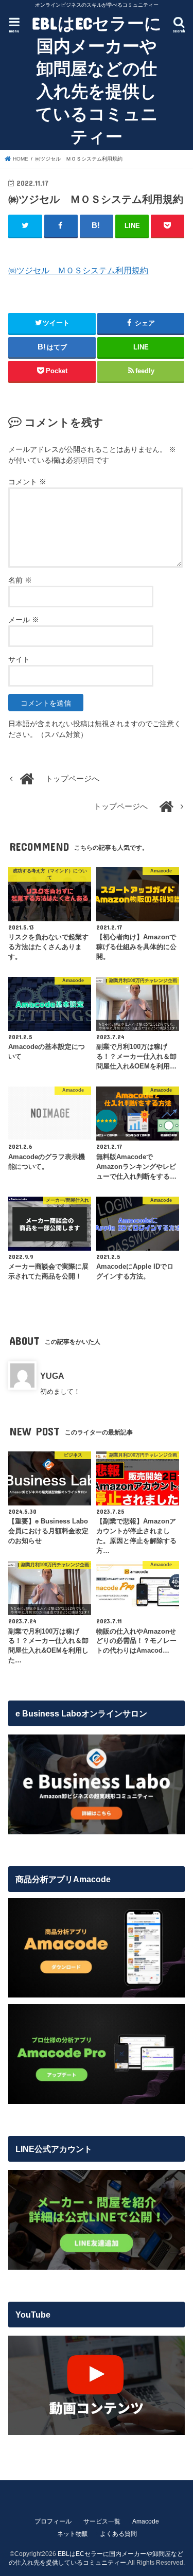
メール (24, 620)
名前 (20, 580)
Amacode (146, 2521)
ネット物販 (73, 2534)
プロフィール (53, 2521)
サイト (19, 659)
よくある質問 (118, 2534)
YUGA (52, 1376)
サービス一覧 (102, 2521)
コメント (27, 482)
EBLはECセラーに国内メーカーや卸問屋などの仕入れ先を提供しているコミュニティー (97, 80)
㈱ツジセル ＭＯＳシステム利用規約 (78, 270)
